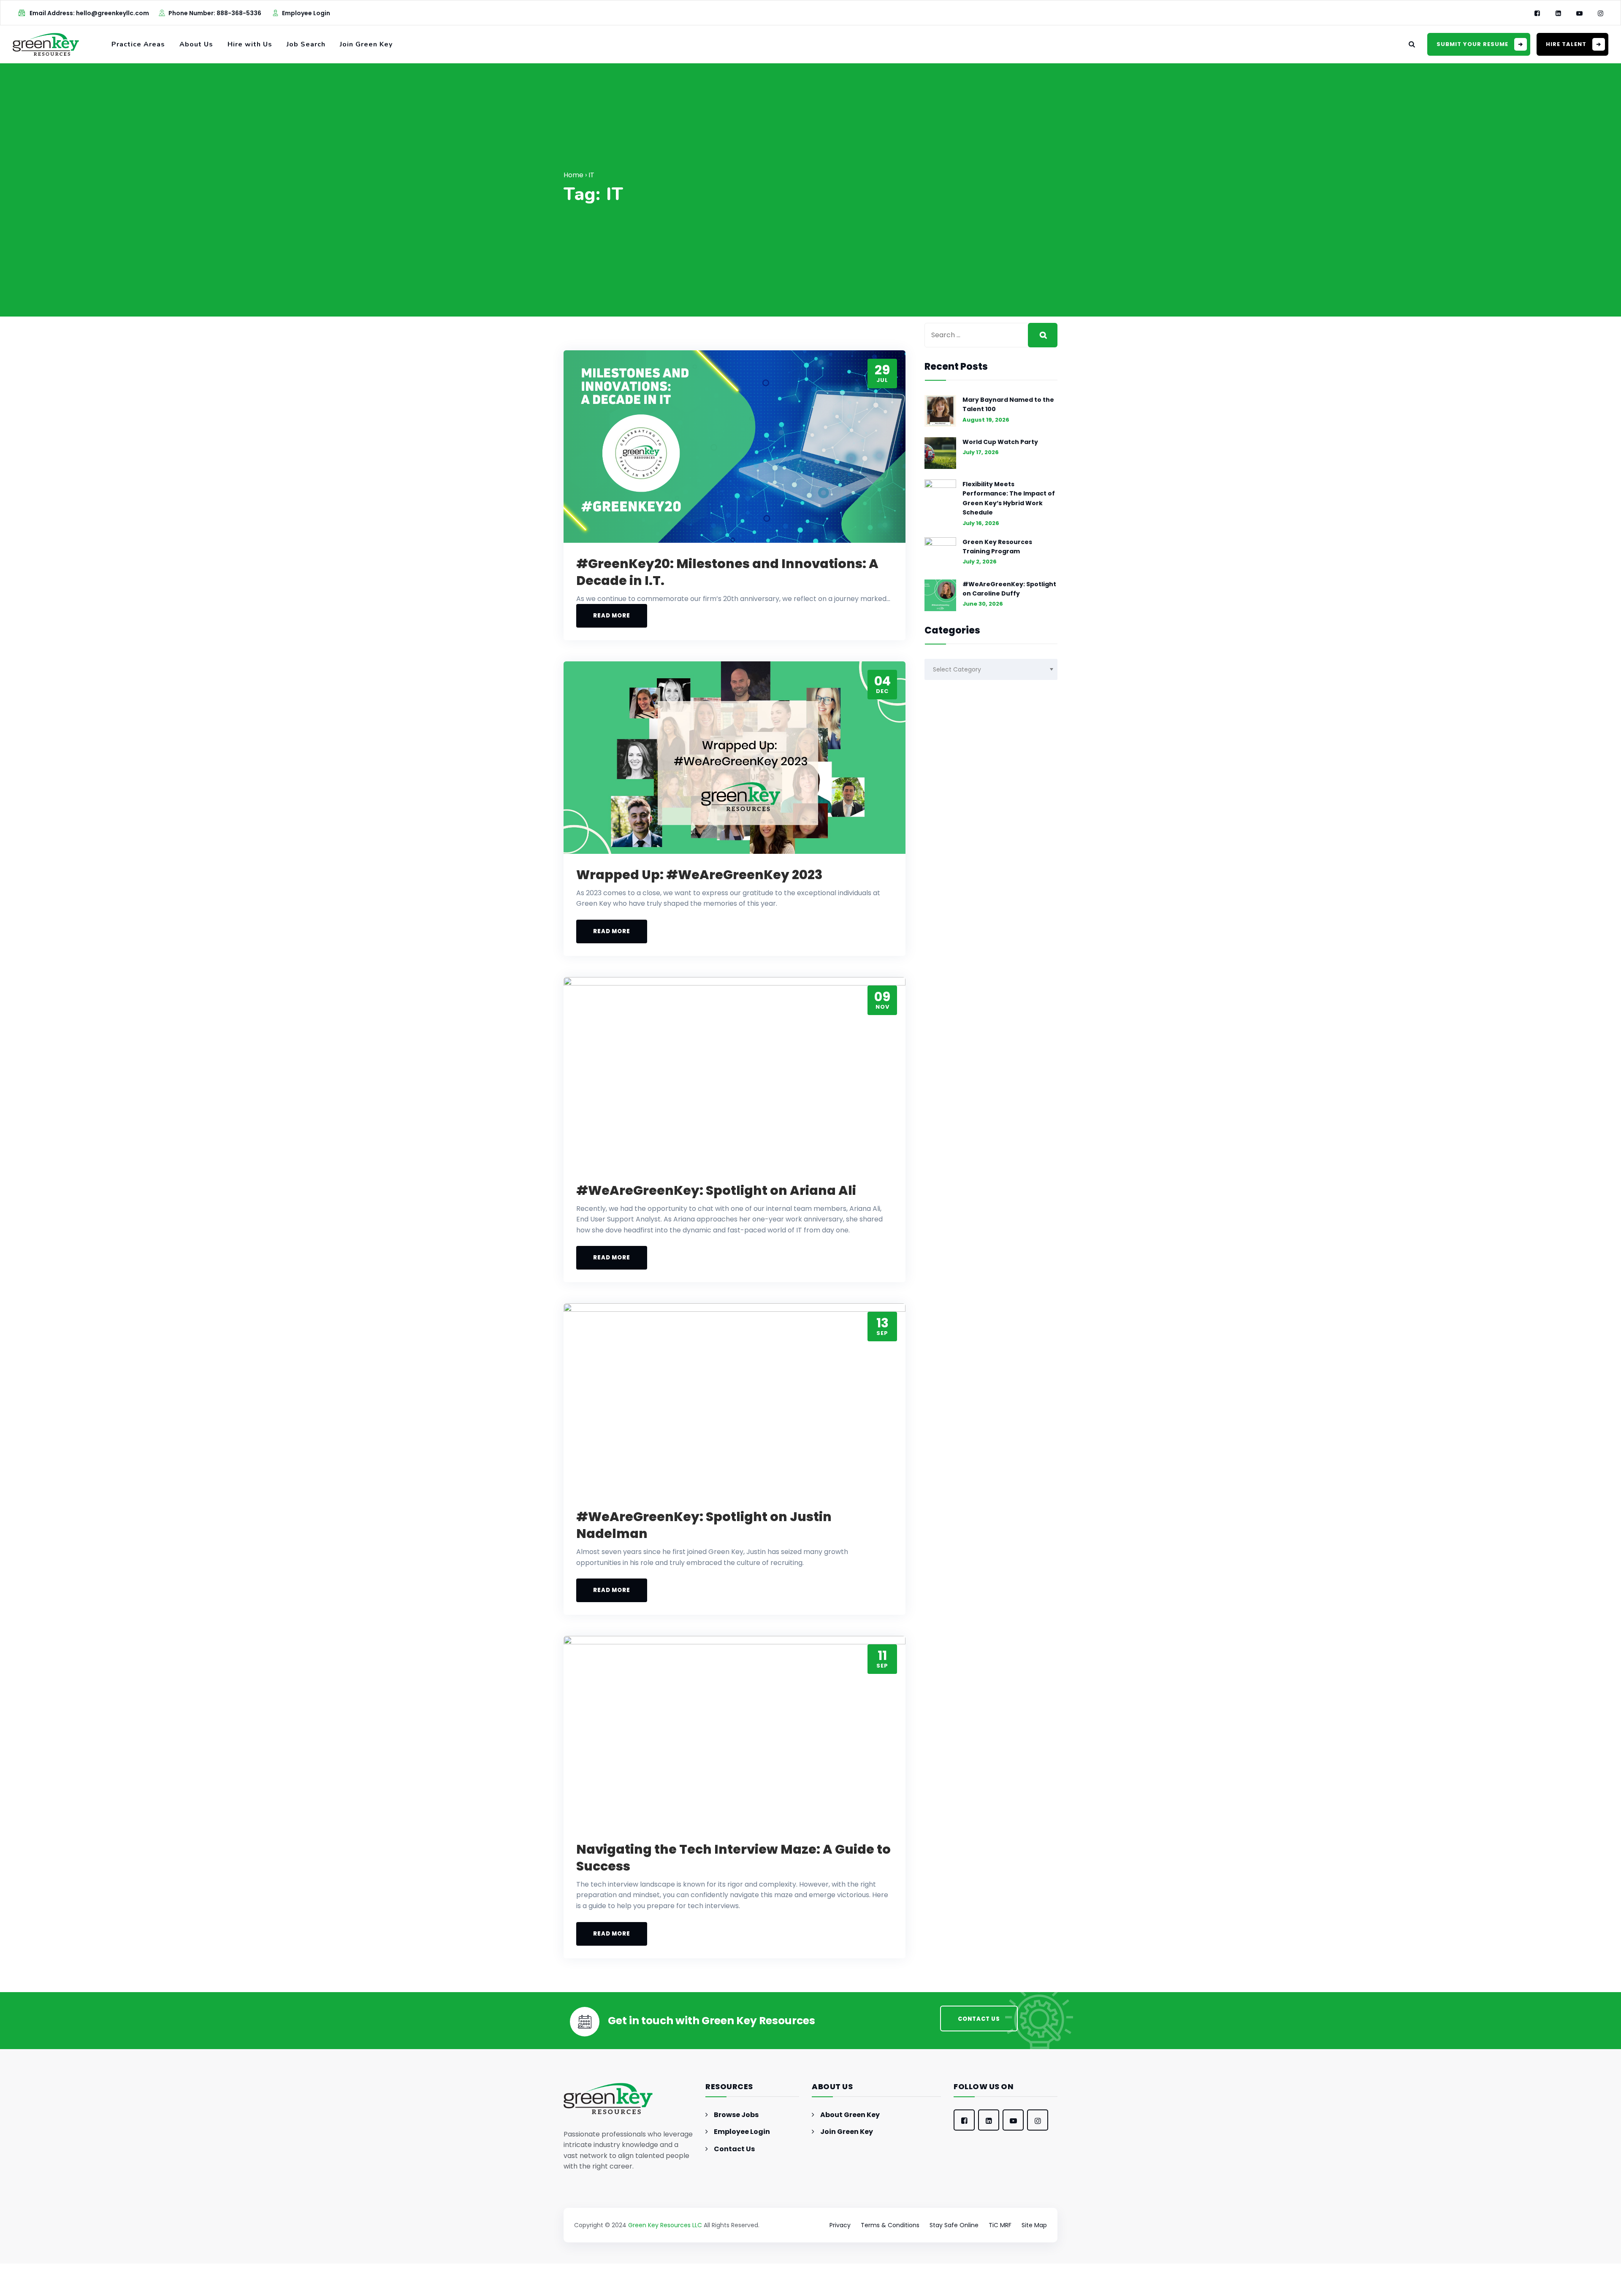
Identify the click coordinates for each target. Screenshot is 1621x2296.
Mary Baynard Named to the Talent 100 (1008, 404)
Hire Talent (1566, 44)
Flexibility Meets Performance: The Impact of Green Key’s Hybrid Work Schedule (1009, 498)
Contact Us (734, 2149)
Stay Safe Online (954, 2225)
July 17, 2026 (981, 452)
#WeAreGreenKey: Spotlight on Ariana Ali (716, 1190)
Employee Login (306, 13)
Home (573, 175)
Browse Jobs (736, 2115)
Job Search (306, 44)
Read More (612, 616)
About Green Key (850, 2115)
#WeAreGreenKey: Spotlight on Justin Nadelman (704, 1525)
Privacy (840, 2225)
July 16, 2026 (981, 523)
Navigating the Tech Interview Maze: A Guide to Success (733, 1858)
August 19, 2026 (986, 420)
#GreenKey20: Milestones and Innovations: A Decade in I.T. (727, 572)
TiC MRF (1000, 2225)
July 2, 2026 (980, 562)
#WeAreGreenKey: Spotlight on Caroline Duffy (1009, 589)
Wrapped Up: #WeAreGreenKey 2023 (699, 875)
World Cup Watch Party (1000, 442)
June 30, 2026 (983, 604)
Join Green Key (366, 44)
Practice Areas (138, 44)
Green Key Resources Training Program (997, 547)
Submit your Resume (1472, 44)
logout (207, 2291)
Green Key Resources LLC (665, 2225)
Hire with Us (250, 44)
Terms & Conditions (890, 2225)
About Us (196, 44)
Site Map (1034, 2225)
